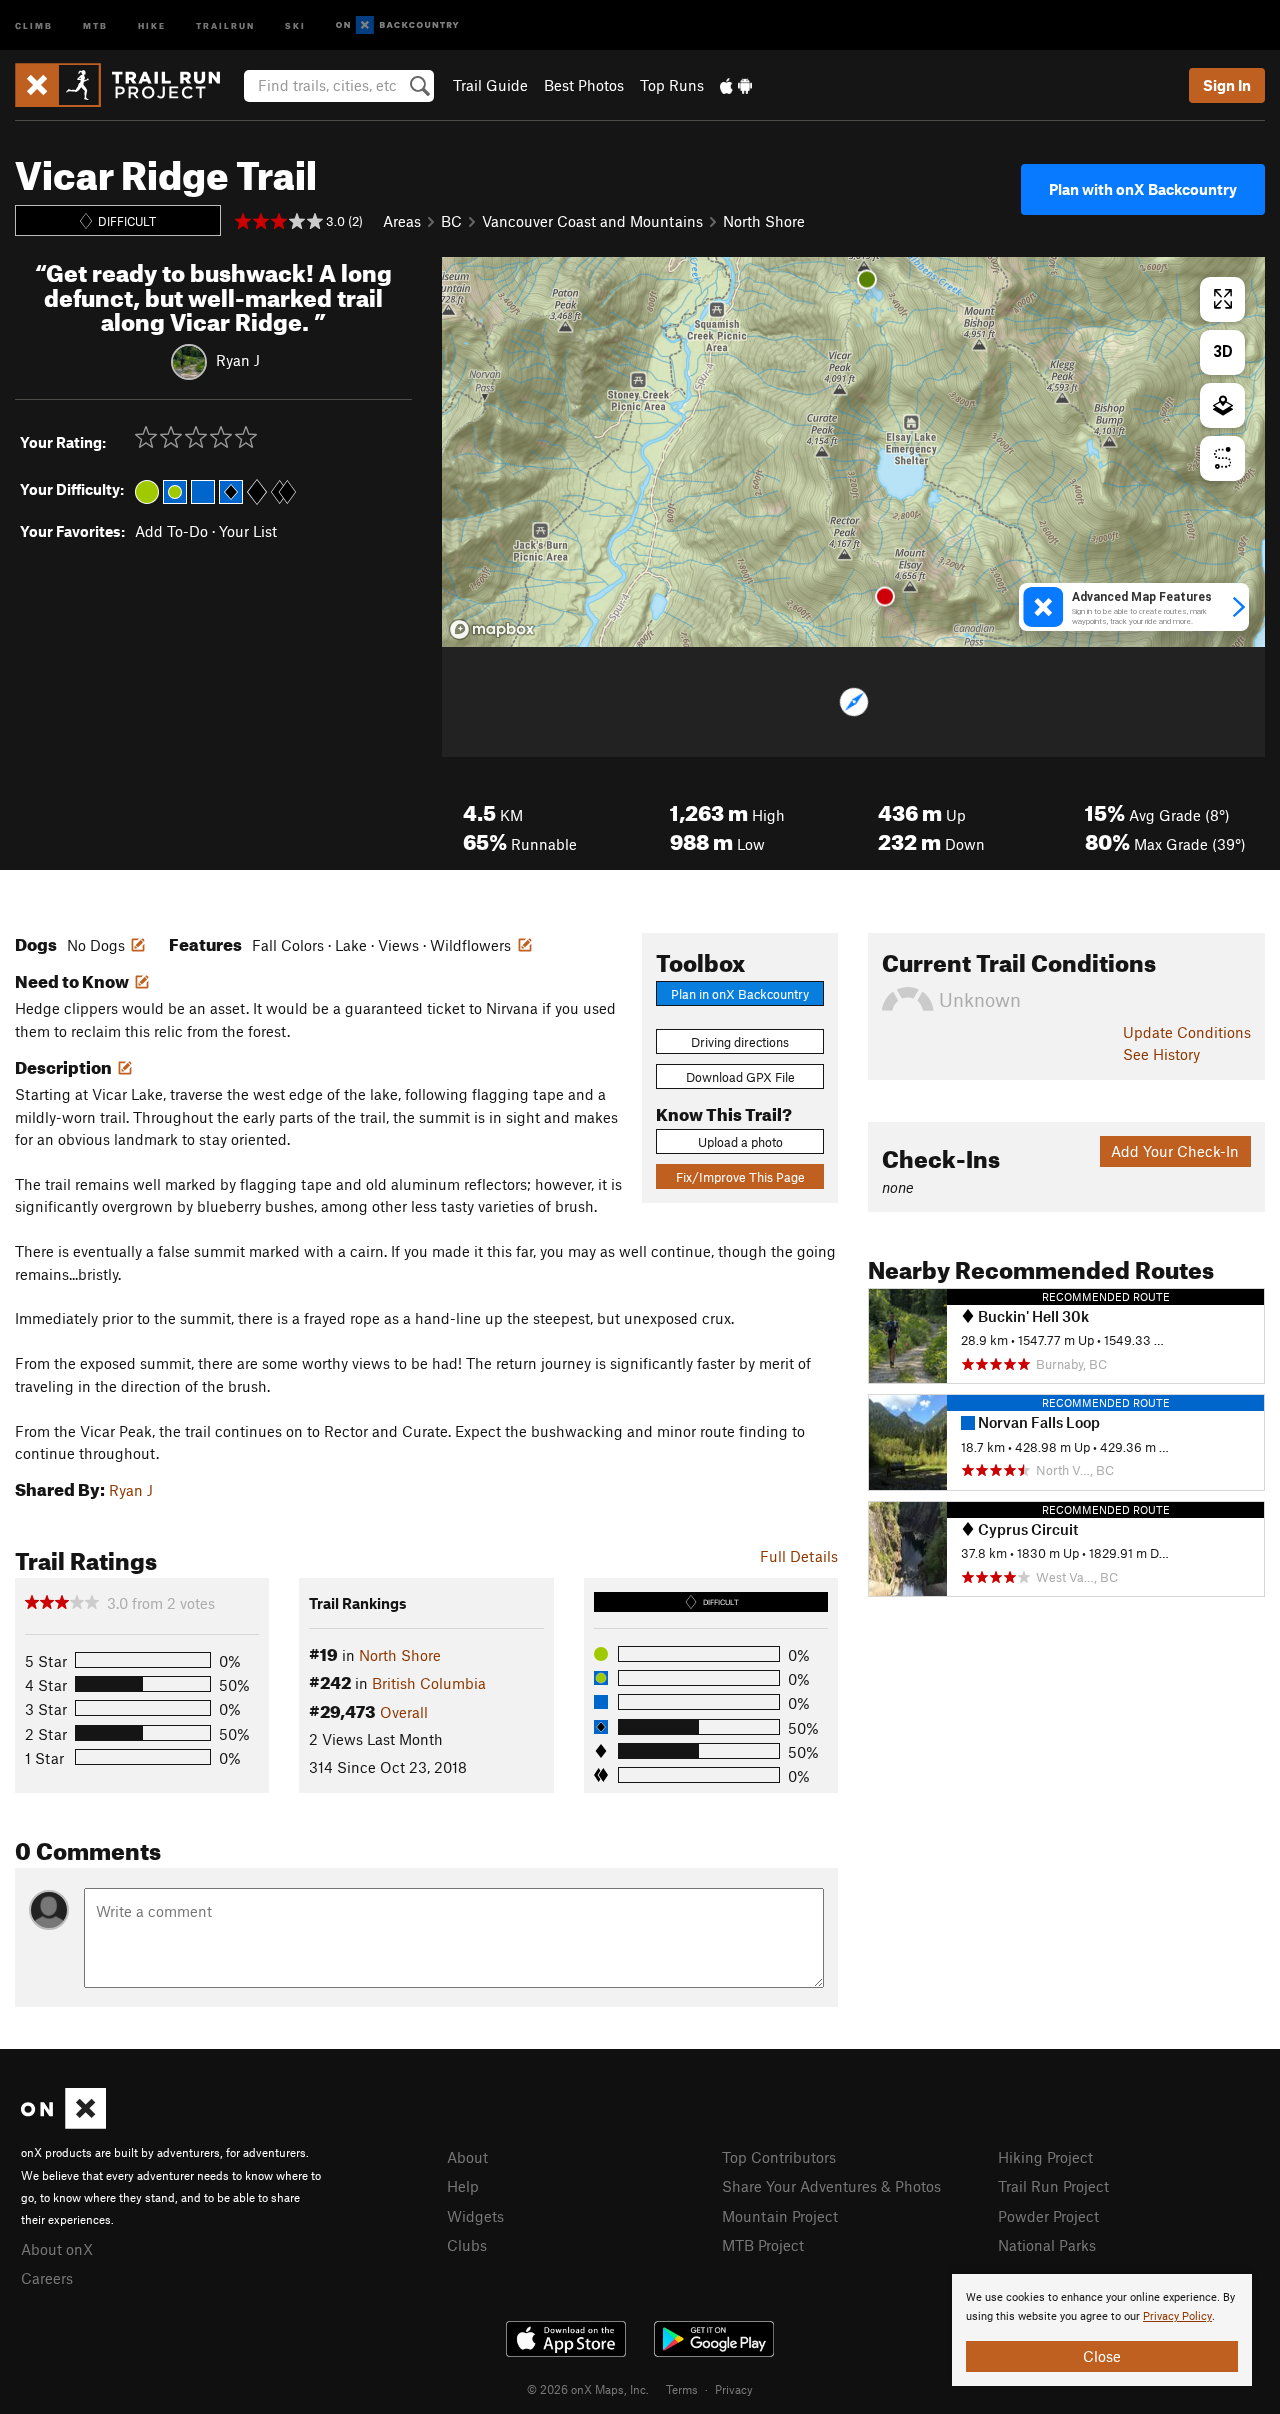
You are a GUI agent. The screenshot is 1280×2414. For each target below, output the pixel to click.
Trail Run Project (1053, 2186)
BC (451, 221)
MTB (95, 24)
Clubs (467, 2245)
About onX (57, 2249)
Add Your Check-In (1175, 1151)
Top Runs (672, 85)
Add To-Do (171, 531)
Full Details (799, 1556)
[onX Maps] (63, 2123)
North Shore (764, 221)
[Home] (127, 85)
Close (1102, 2356)
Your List (248, 531)
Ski (295, 24)
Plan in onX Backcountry (740, 994)
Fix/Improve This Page (740, 1177)
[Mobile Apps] (736, 85)
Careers (47, 2278)
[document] (1102, 2330)
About (467, 2157)
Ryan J (238, 360)
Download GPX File (740, 1077)
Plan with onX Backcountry (1143, 189)
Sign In (1227, 85)
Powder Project (1048, 2216)
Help (463, 2186)
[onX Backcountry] (397, 25)
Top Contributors (779, 2157)
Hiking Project (1045, 2157)
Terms (682, 2389)
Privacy (734, 2389)
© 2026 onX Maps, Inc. (588, 2389)
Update (1187, 1032)
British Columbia (429, 1683)
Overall (404, 1712)
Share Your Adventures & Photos (831, 2186)
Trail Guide (490, 85)
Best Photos (584, 85)
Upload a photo (740, 1142)
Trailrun (225, 24)
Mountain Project (780, 2216)
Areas (402, 221)
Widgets (475, 2216)
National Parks (1047, 2245)
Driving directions (740, 1042)
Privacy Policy (1177, 2316)
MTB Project (763, 2245)
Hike (152, 24)
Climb (34, 24)
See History (1161, 1054)
